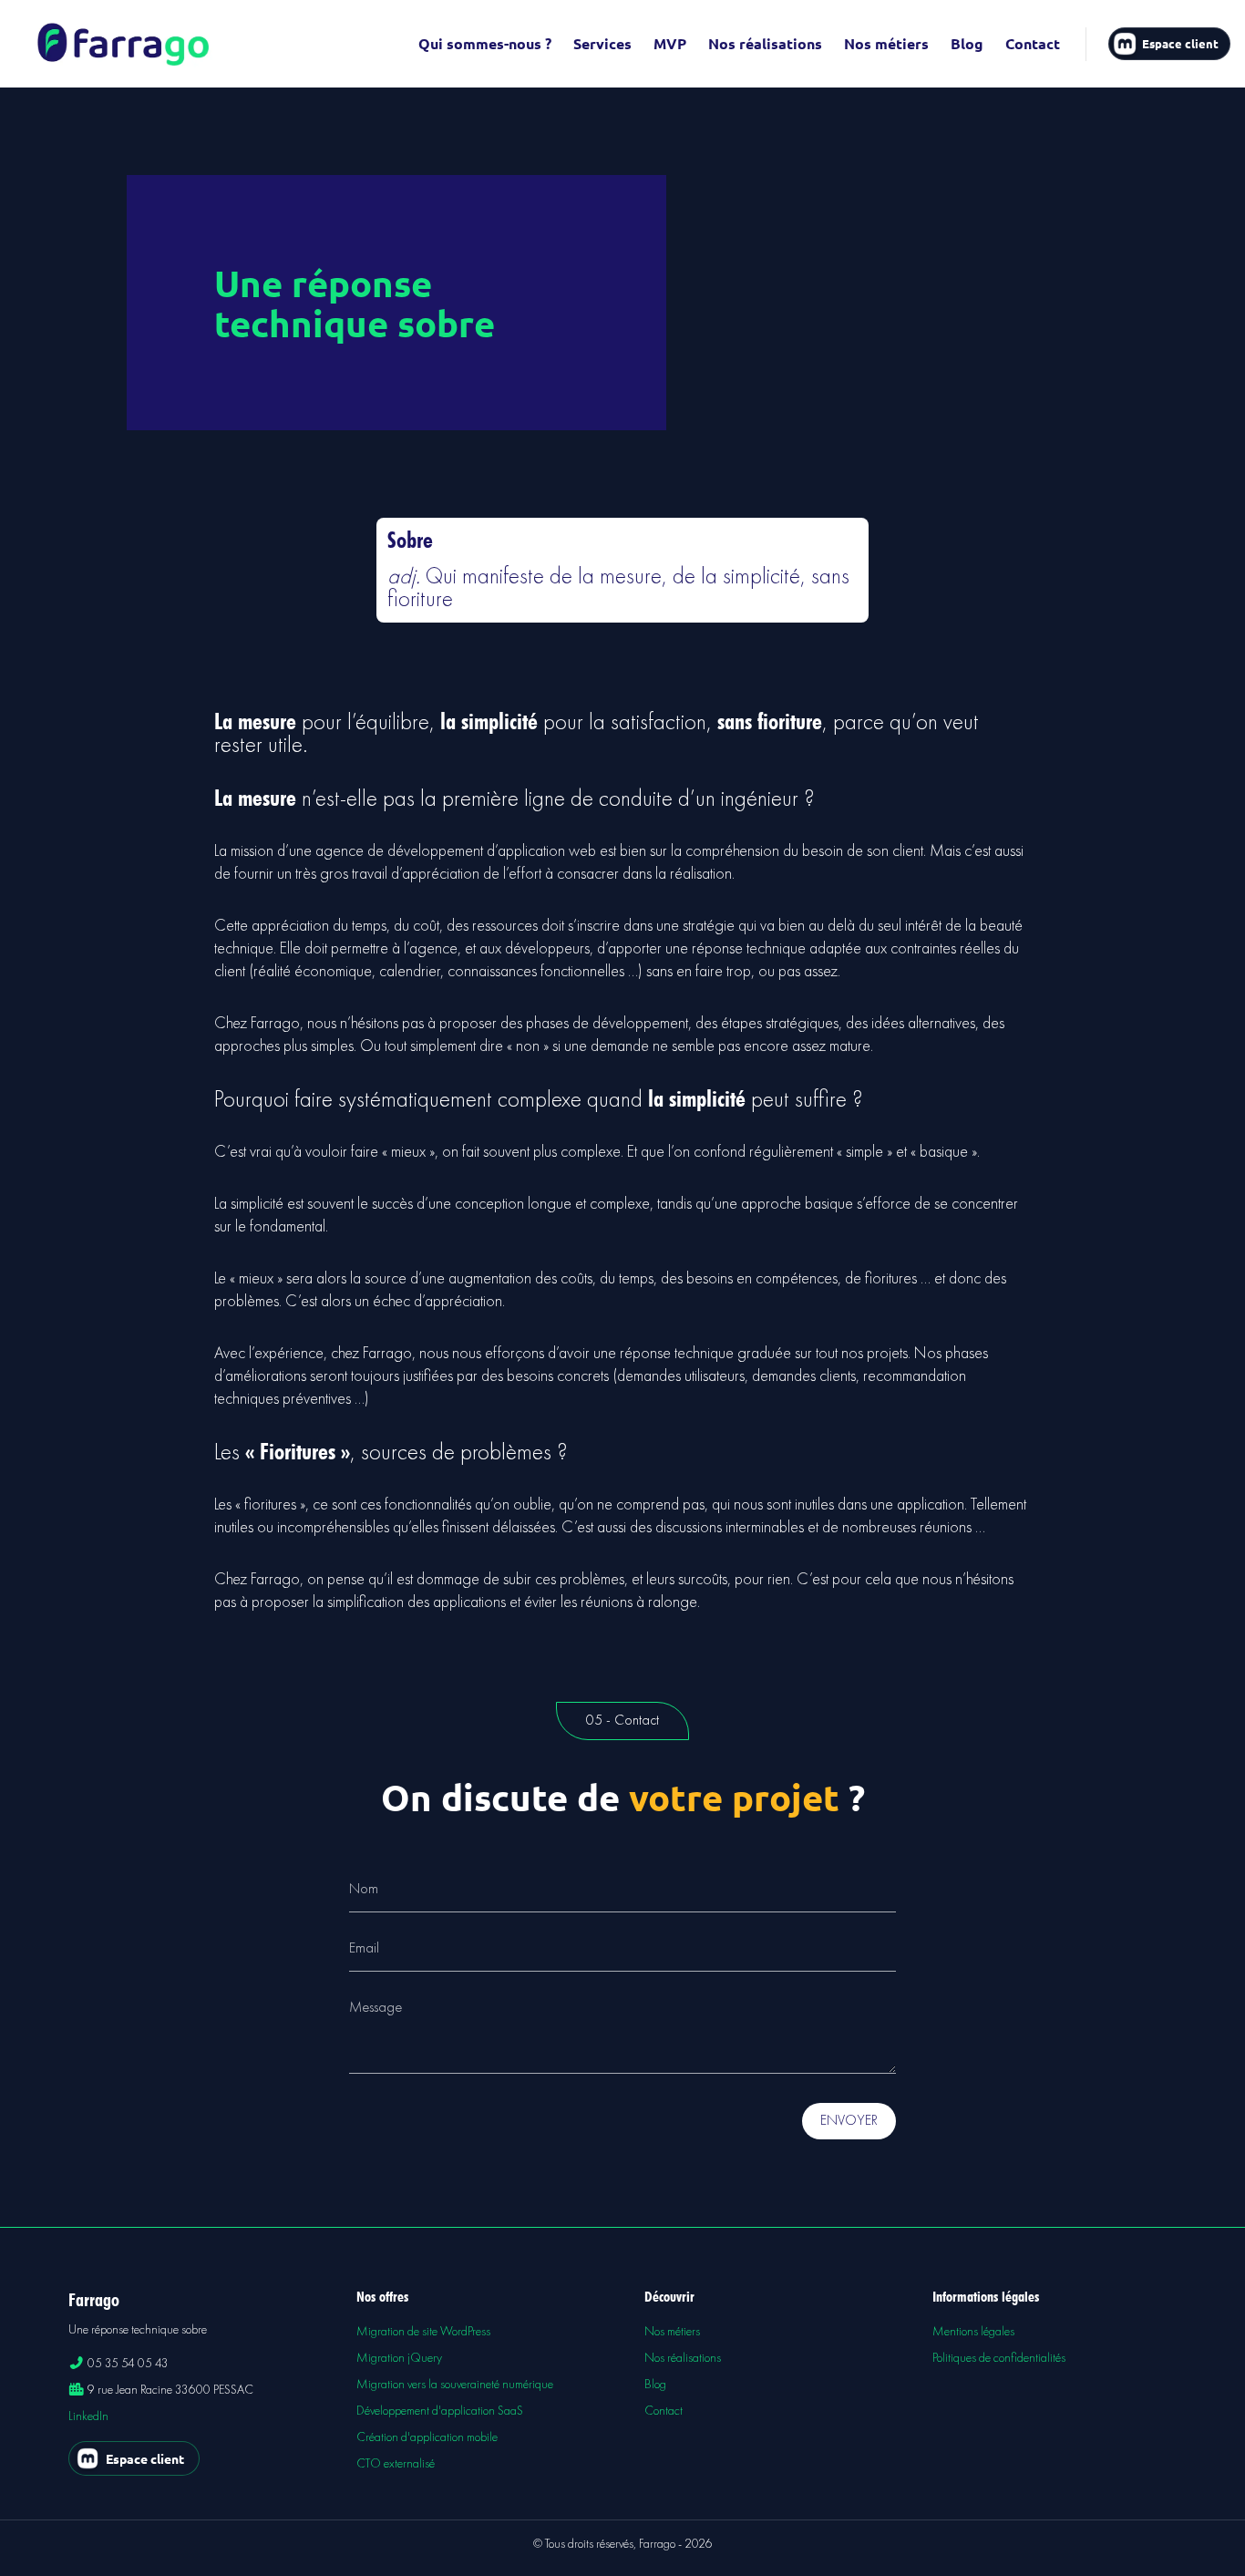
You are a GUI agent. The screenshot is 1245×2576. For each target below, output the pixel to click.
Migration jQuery (399, 2358)
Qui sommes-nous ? (485, 43)
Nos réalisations (765, 43)
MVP (670, 43)
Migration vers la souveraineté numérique (455, 2385)
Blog (967, 43)
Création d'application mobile (427, 2437)
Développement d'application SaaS (440, 2411)
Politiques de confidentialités (999, 2358)
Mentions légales (973, 2332)
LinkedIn (88, 2416)
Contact (1033, 43)
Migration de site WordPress (423, 2332)
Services (602, 43)
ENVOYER (849, 2121)
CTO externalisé (396, 2464)
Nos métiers (886, 43)
